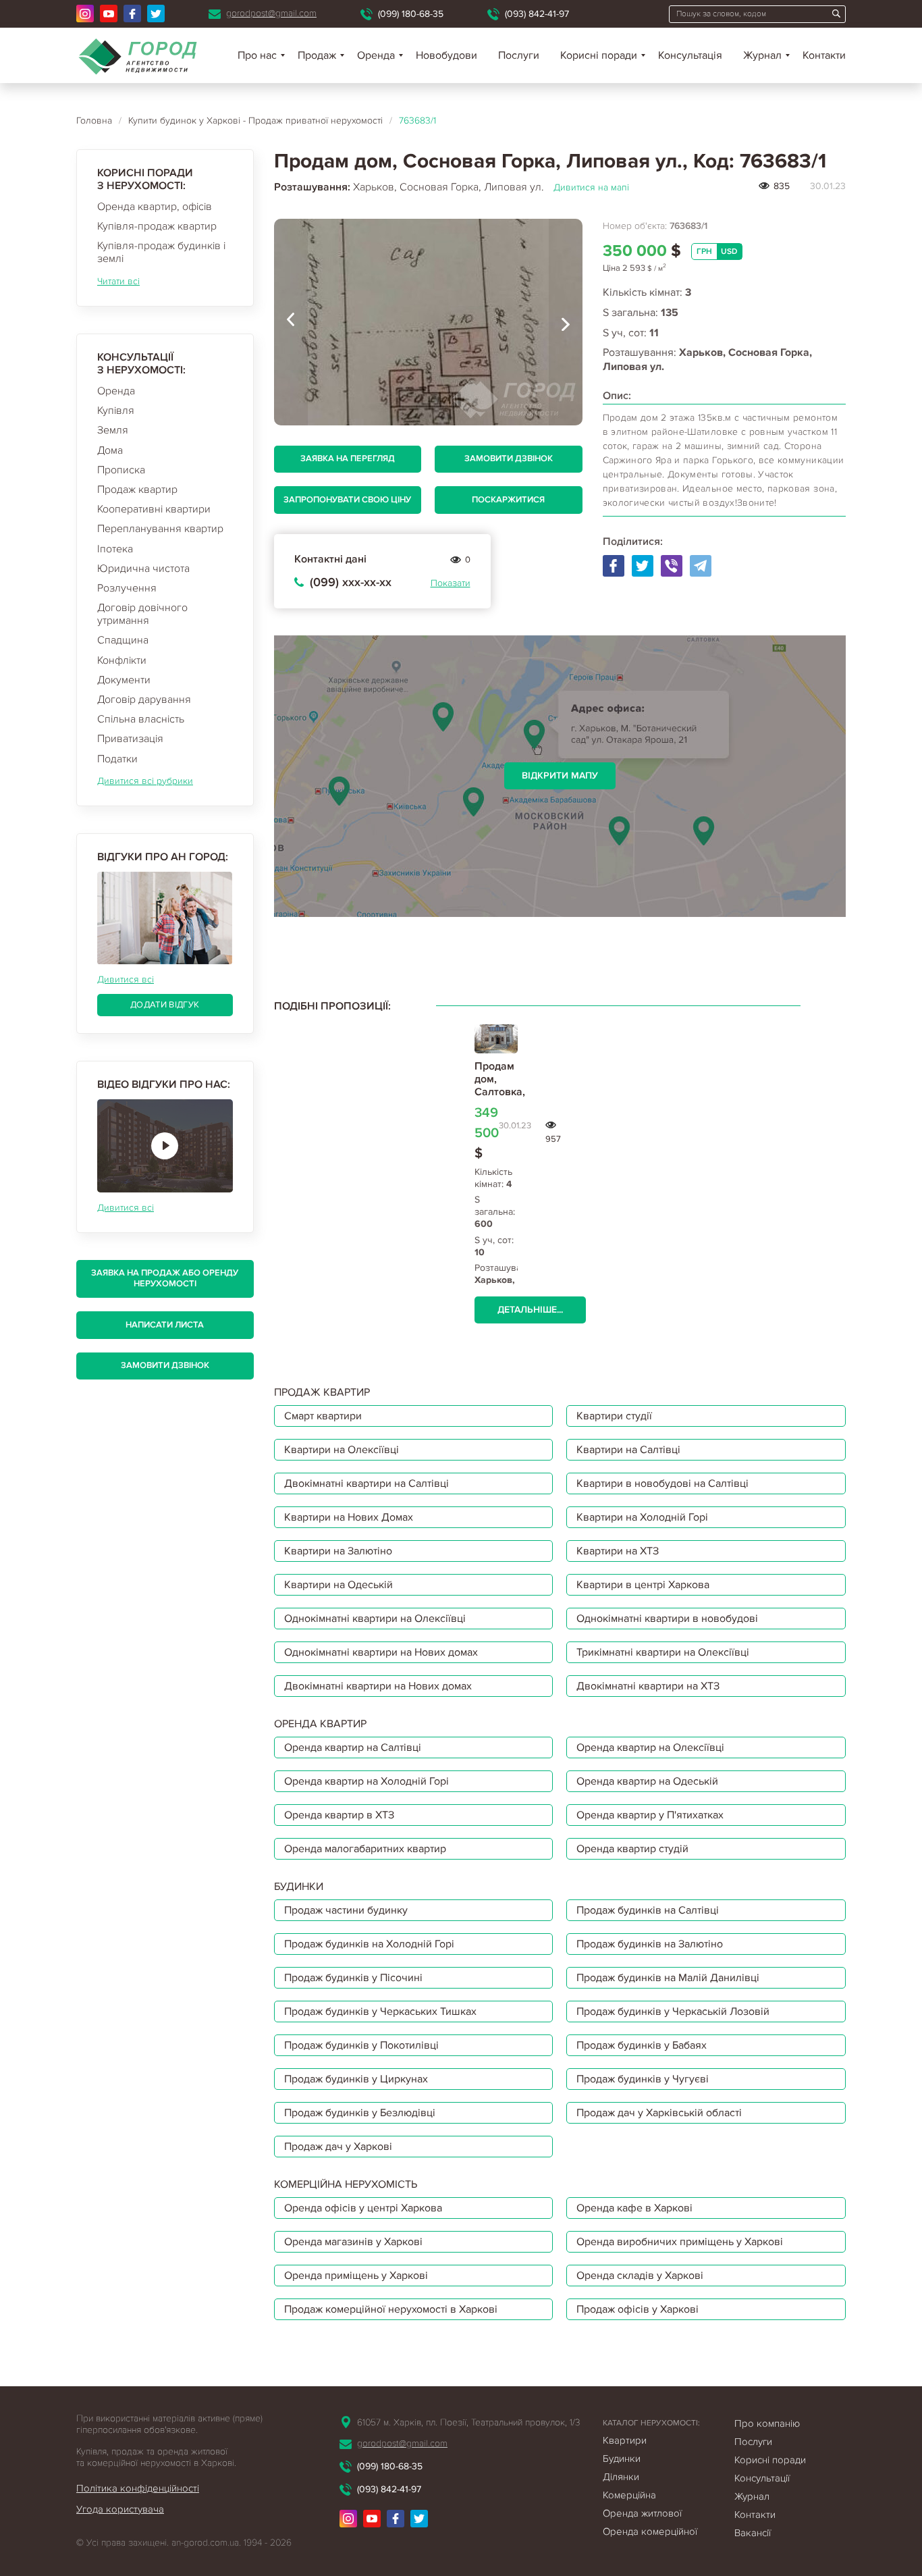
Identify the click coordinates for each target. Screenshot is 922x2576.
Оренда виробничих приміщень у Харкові (680, 2242)
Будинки (622, 2459)
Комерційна (629, 2495)
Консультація (690, 55)
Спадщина (123, 640)
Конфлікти (122, 660)
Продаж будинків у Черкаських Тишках (380, 2012)
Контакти (824, 55)
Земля (113, 430)
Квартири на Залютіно (338, 1551)
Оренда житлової (642, 2513)
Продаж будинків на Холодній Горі (369, 1944)
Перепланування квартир (160, 529)
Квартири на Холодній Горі (642, 1517)
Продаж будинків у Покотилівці (361, 2045)
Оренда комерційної (650, 2531)
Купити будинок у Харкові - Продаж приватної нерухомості (255, 121)
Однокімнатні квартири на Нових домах (381, 1652)
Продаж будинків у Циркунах (356, 2079)
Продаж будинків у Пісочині (353, 1978)
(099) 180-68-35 (411, 14)
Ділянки (621, 2477)
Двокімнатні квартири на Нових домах (378, 1686)
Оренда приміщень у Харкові (356, 2276)
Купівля (116, 411)
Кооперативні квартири (154, 509)
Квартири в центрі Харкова (643, 1585)
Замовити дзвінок (165, 1365)
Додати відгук (165, 1005)
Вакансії (753, 2533)
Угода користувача (120, 2509)
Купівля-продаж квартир (157, 226)
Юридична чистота (143, 569)
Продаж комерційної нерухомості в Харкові (391, 2309)
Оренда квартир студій (632, 1849)
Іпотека (115, 549)
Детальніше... (530, 1310)
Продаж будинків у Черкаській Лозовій (673, 2012)
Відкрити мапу (560, 776)
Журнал (762, 55)
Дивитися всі (126, 979)
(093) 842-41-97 (537, 14)
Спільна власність (141, 719)
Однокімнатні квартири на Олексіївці (375, 1619)
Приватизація (130, 739)
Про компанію (767, 2423)
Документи (124, 680)
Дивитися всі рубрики (145, 781)
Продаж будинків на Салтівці (648, 1910)
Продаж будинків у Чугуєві (643, 2079)
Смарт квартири (323, 1416)
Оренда (116, 391)
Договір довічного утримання (142, 614)
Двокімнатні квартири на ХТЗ (648, 1686)
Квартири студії (614, 1416)
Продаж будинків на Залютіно (650, 1944)
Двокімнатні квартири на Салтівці (367, 1483)
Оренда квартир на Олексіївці (650, 1747)
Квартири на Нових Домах (349, 1517)
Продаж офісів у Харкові (638, 2309)
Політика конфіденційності (138, 2488)
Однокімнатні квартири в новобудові (667, 1619)
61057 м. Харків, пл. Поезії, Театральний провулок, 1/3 (468, 2422)
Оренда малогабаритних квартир (365, 1849)
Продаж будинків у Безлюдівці (360, 2113)
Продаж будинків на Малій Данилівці (668, 1978)
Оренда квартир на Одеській (647, 1781)
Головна (94, 121)
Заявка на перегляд (348, 458)
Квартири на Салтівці (628, 1450)
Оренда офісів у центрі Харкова (363, 2208)
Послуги (519, 55)
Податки (117, 759)
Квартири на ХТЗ (618, 1551)
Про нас (257, 55)
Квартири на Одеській (338, 1585)
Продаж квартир (137, 490)
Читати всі (118, 281)
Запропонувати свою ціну (347, 500)
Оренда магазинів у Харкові (353, 2242)
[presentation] (291, 322)
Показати (451, 583)
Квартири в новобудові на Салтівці (662, 1483)
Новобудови (446, 55)
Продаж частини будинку (346, 1910)
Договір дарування (144, 700)
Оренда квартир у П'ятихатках (650, 1815)
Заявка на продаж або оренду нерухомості (165, 1278)
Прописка (121, 470)
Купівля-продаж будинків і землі (161, 252)
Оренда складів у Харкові (640, 2276)
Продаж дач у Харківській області (659, 2113)
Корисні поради (599, 55)
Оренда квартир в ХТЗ (339, 1815)
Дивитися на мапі (591, 187)
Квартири (625, 2440)
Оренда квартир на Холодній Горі (367, 1781)
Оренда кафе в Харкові (634, 2208)
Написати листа (165, 1325)
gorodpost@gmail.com (271, 13)
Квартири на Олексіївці (342, 1450)
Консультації (762, 2478)
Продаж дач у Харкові (338, 2147)
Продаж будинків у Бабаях (642, 2045)
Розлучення (127, 588)
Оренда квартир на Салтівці (353, 1747)
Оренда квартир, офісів (155, 207)
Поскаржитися (508, 500)
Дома (110, 450)
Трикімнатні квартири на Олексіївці (663, 1652)
